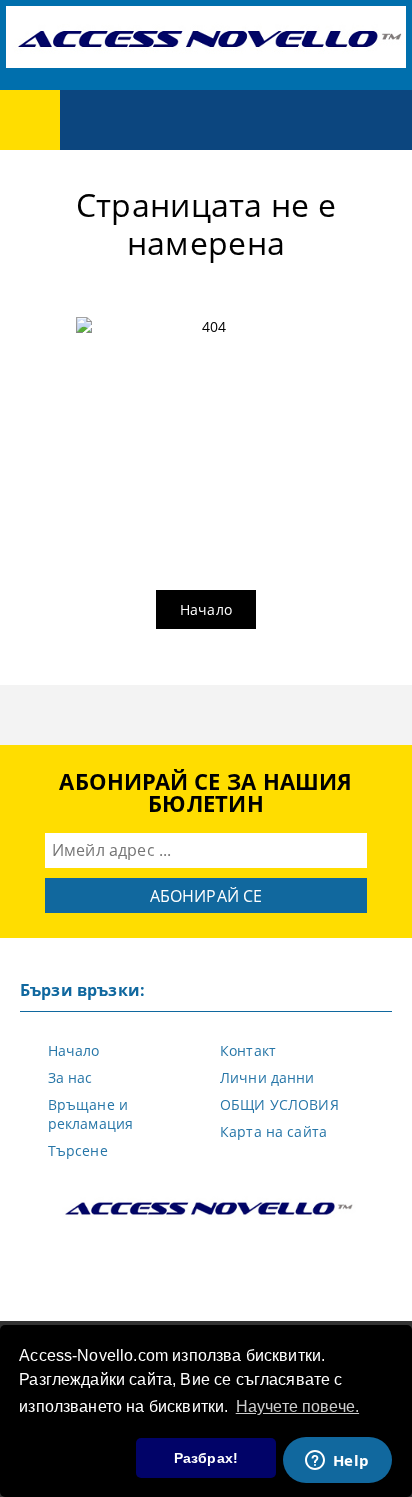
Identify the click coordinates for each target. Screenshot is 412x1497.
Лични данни (267, 1077)
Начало (206, 609)
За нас (70, 1077)
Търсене (78, 1150)
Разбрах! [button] (206, 1458)
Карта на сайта (273, 1131)
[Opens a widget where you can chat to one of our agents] (337, 1462)
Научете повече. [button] (297, 1406)
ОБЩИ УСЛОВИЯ (279, 1104)
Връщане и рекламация (90, 1114)
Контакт (248, 1050)
